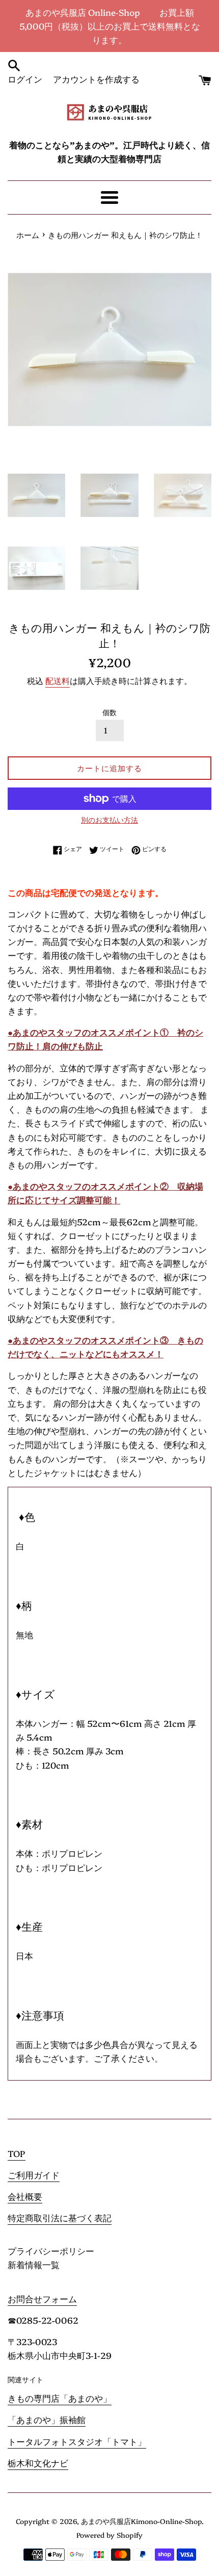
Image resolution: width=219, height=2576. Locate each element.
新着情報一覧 (34, 2264)
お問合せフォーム (42, 2298)
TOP (17, 2153)
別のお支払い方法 (109, 820)
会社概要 (25, 2196)
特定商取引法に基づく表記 (60, 2217)
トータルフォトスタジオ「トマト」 (77, 2441)
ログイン (25, 79)
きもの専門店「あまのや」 (60, 2398)
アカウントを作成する (96, 79)
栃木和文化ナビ (38, 2463)
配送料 (58, 680)
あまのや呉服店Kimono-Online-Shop (141, 2521)
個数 (109, 712)
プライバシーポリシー (51, 2251)
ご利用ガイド (34, 2175)
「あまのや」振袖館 (47, 2419)
